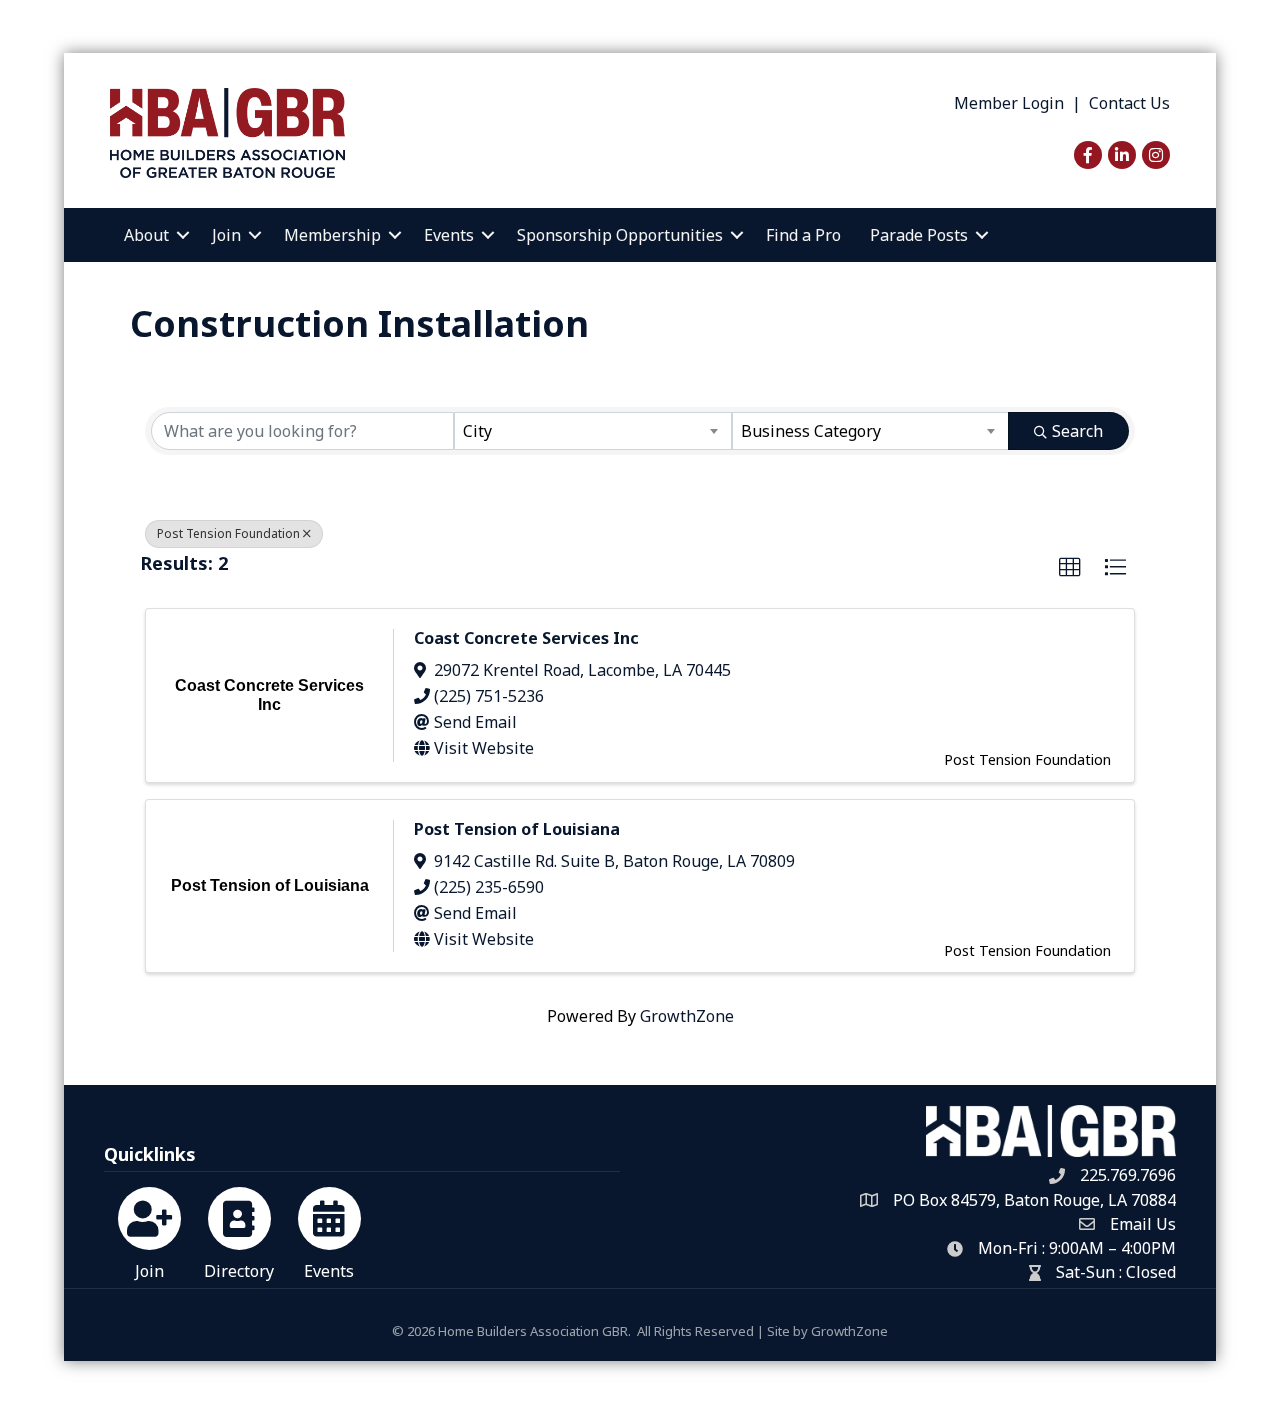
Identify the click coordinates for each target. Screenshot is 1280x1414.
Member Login (1009, 103)
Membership (332, 235)
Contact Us (1129, 103)
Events (449, 235)
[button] (1070, 568)
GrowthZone (687, 1016)
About (146, 235)
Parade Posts (919, 235)
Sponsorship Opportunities (620, 235)
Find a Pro (803, 235)
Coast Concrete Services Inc (526, 638)
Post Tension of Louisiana (517, 829)
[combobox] (592, 431)
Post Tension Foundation (228, 533)
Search (1077, 431)
